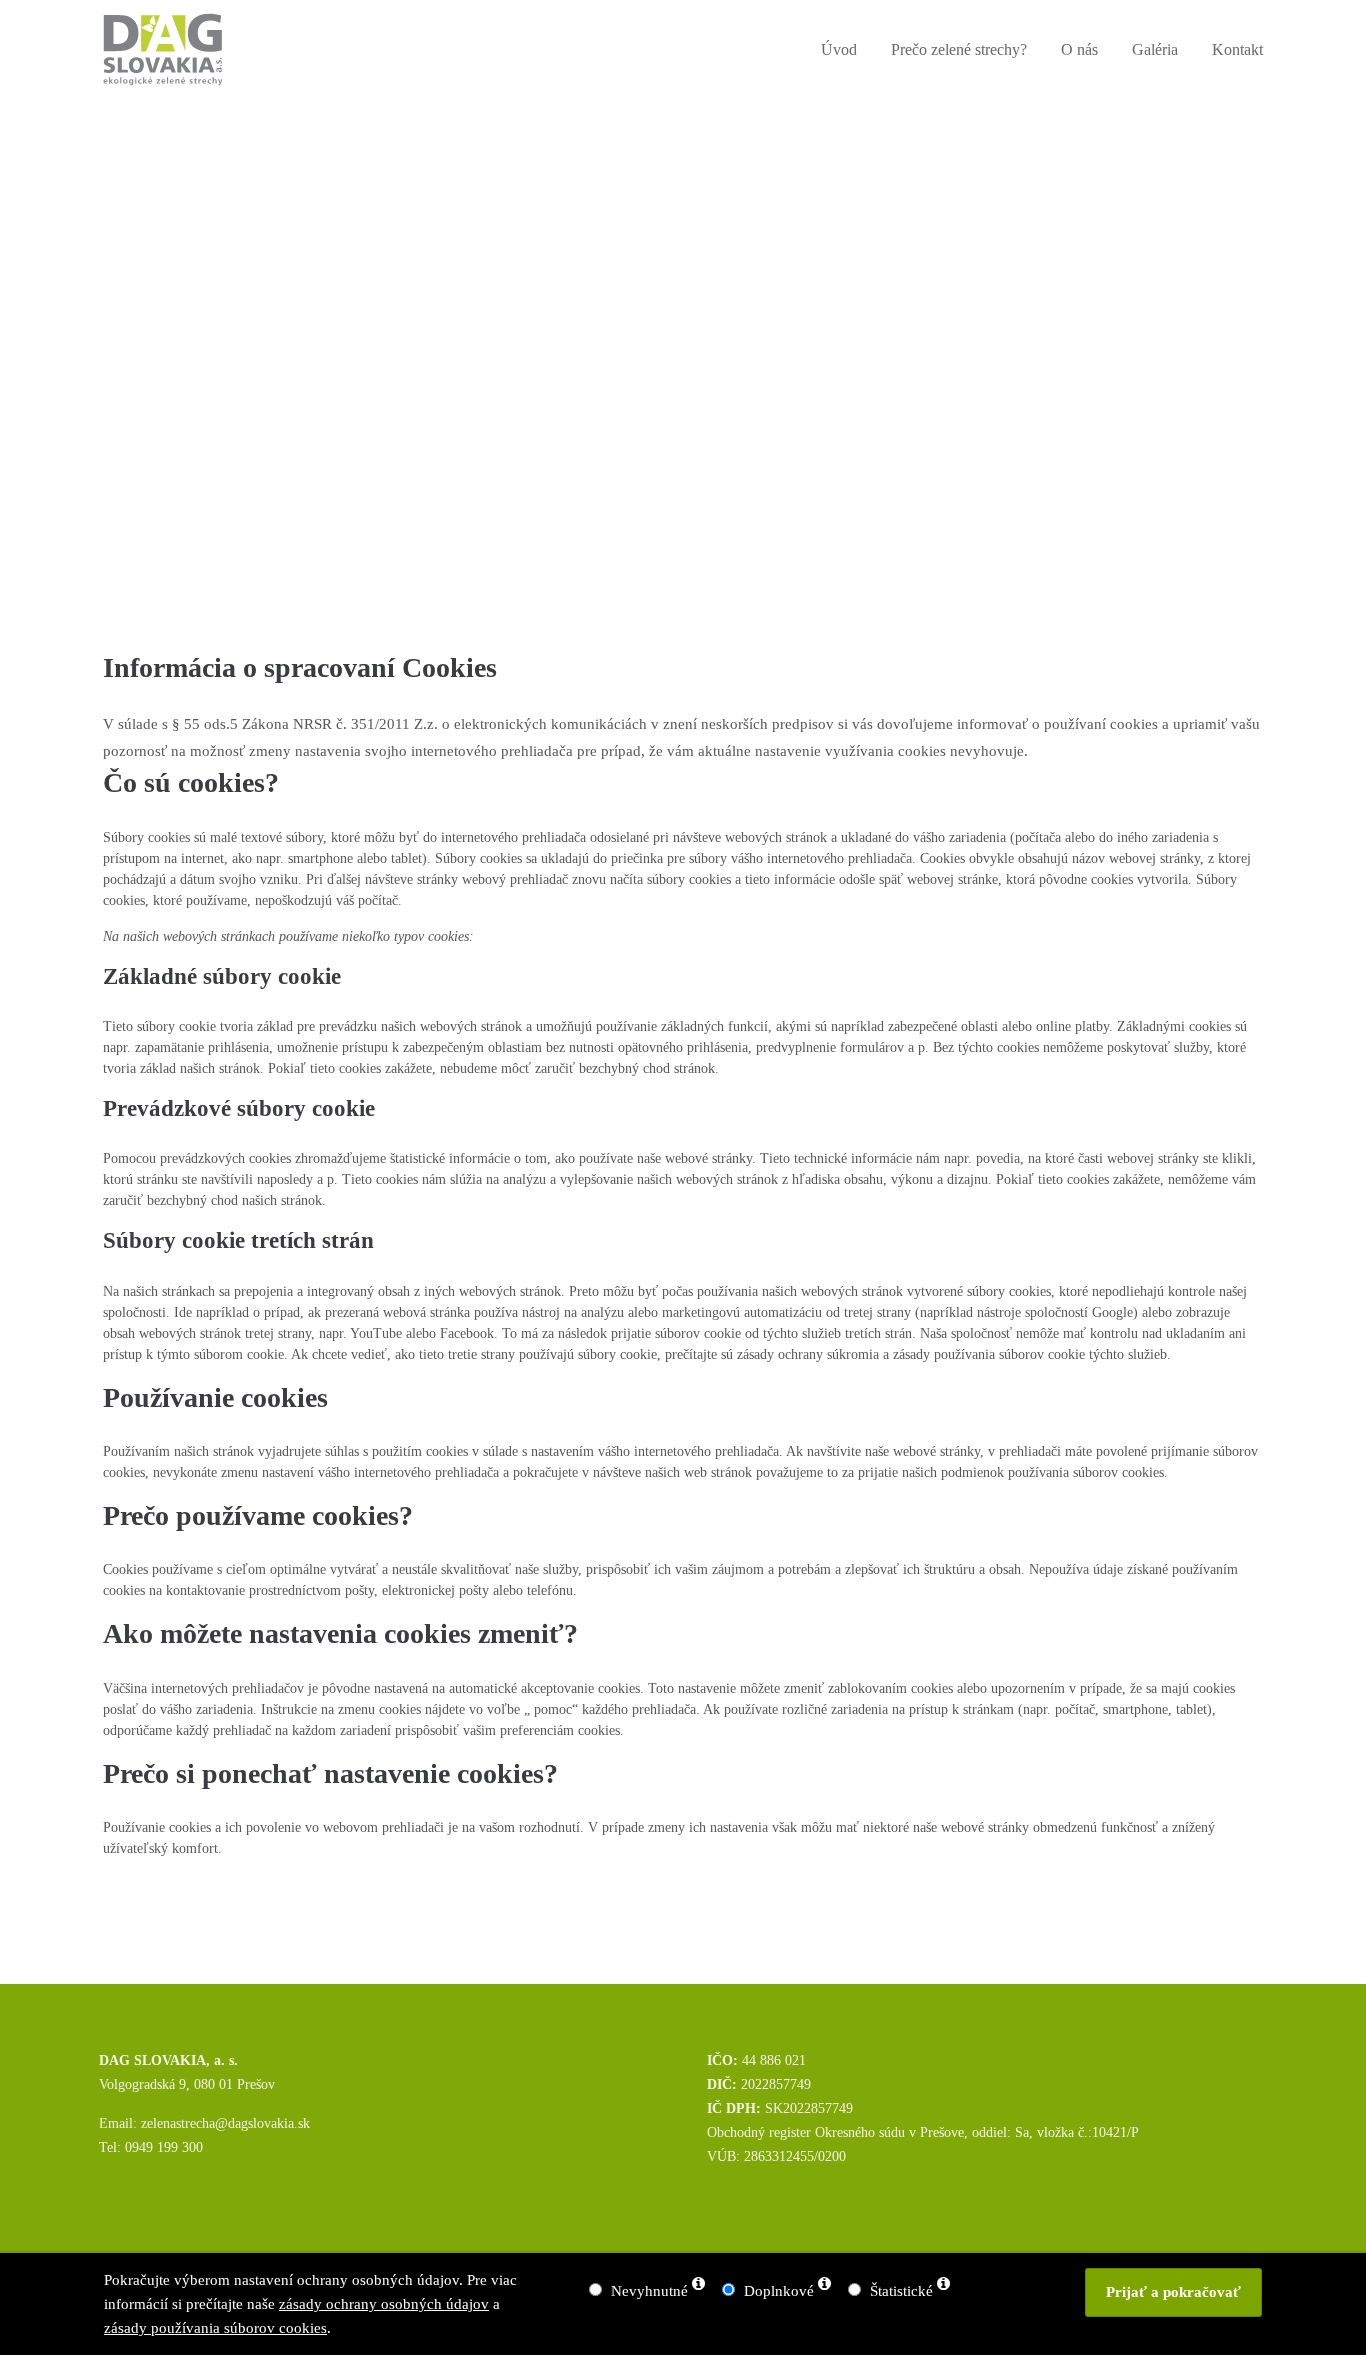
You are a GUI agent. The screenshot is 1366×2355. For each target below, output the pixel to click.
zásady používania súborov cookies (215, 2328)
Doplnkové (779, 2291)
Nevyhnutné (649, 2291)
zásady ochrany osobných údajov (384, 2304)
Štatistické (901, 2291)
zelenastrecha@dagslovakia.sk (225, 2123)
